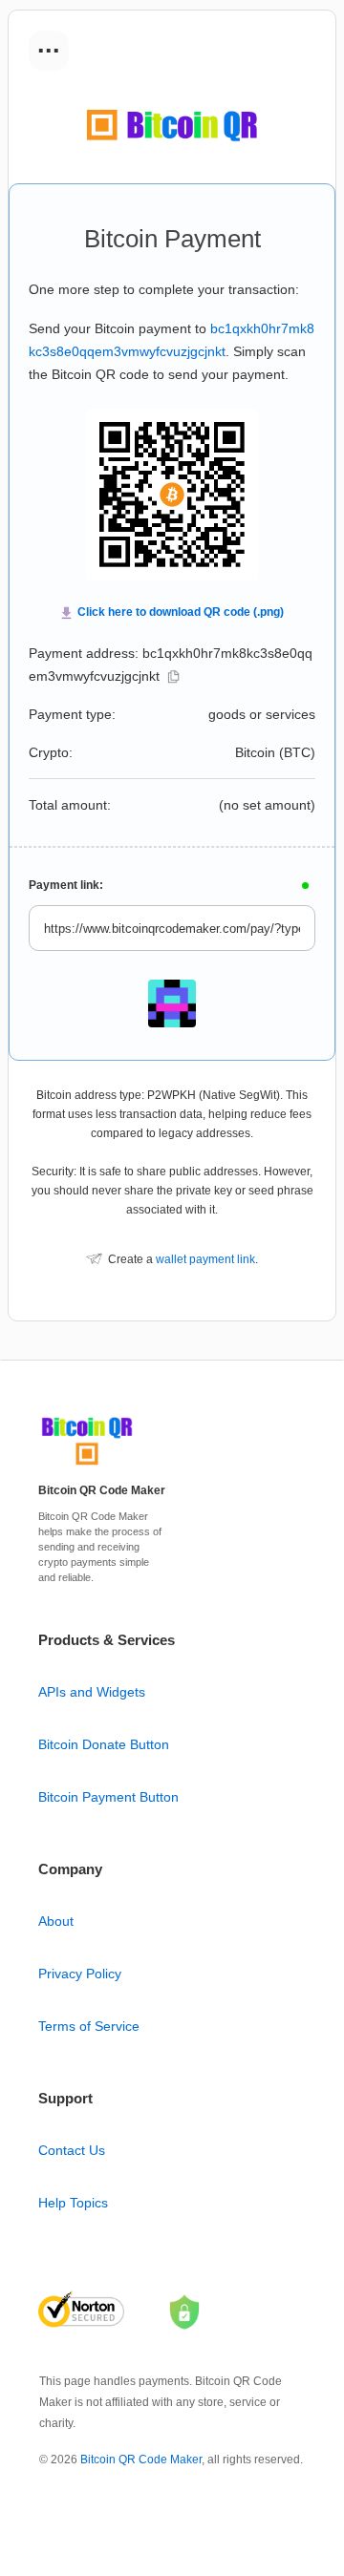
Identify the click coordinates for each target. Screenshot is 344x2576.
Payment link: (66, 885)
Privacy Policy (80, 1974)
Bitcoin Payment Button (108, 1797)
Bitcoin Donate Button (104, 1744)
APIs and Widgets (92, 1692)
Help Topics (73, 2203)
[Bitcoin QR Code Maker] (87, 1466)
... (49, 44)
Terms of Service (89, 2026)
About (56, 1921)
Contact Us (72, 2150)
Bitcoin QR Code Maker (141, 2460)
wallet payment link (205, 1259)
